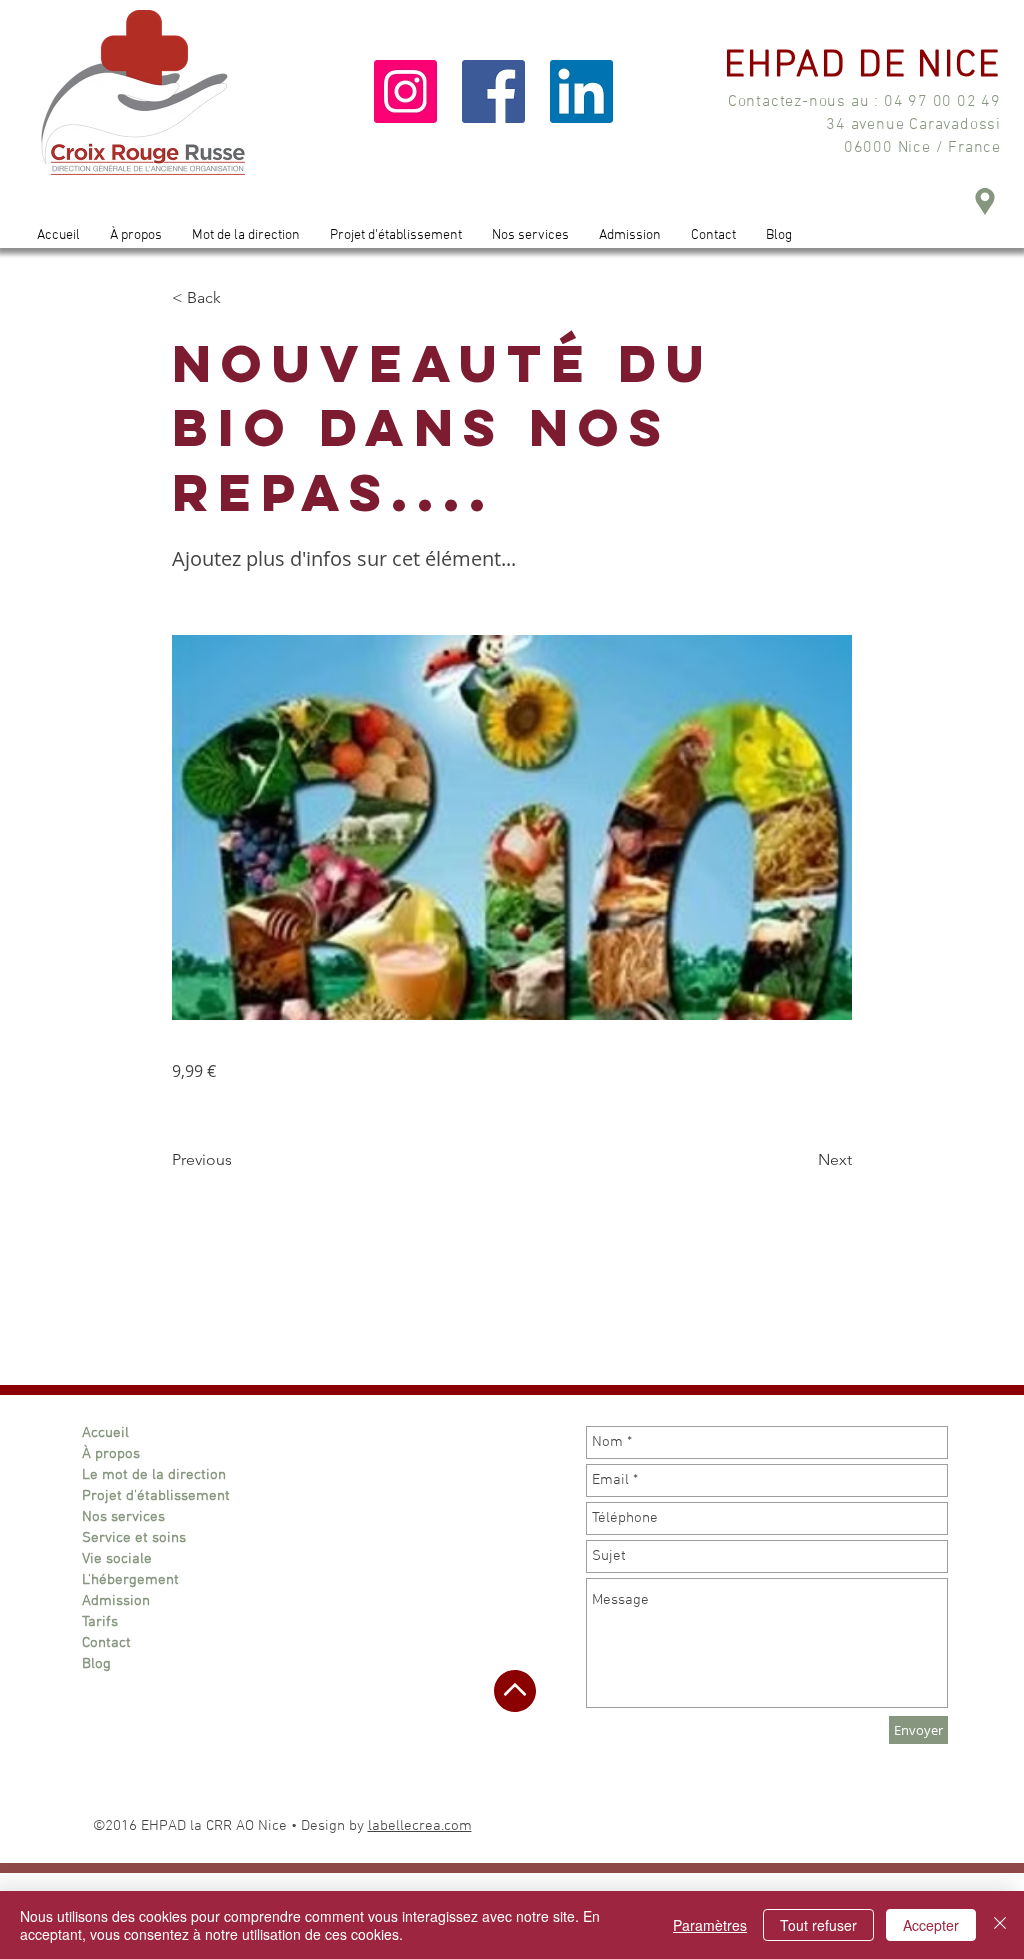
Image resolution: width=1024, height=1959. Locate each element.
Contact (106, 1643)
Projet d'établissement (156, 1496)
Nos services (123, 1517)
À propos (111, 1454)
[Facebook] (493, 91)
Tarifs (100, 1622)
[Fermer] (1000, 1925)
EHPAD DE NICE (862, 66)
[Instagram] (405, 91)
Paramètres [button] (710, 1925)
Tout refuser (818, 1925)
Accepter (931, 1925)
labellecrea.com (420, 1826)
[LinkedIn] (581, 91)
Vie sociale (117, 1559)
